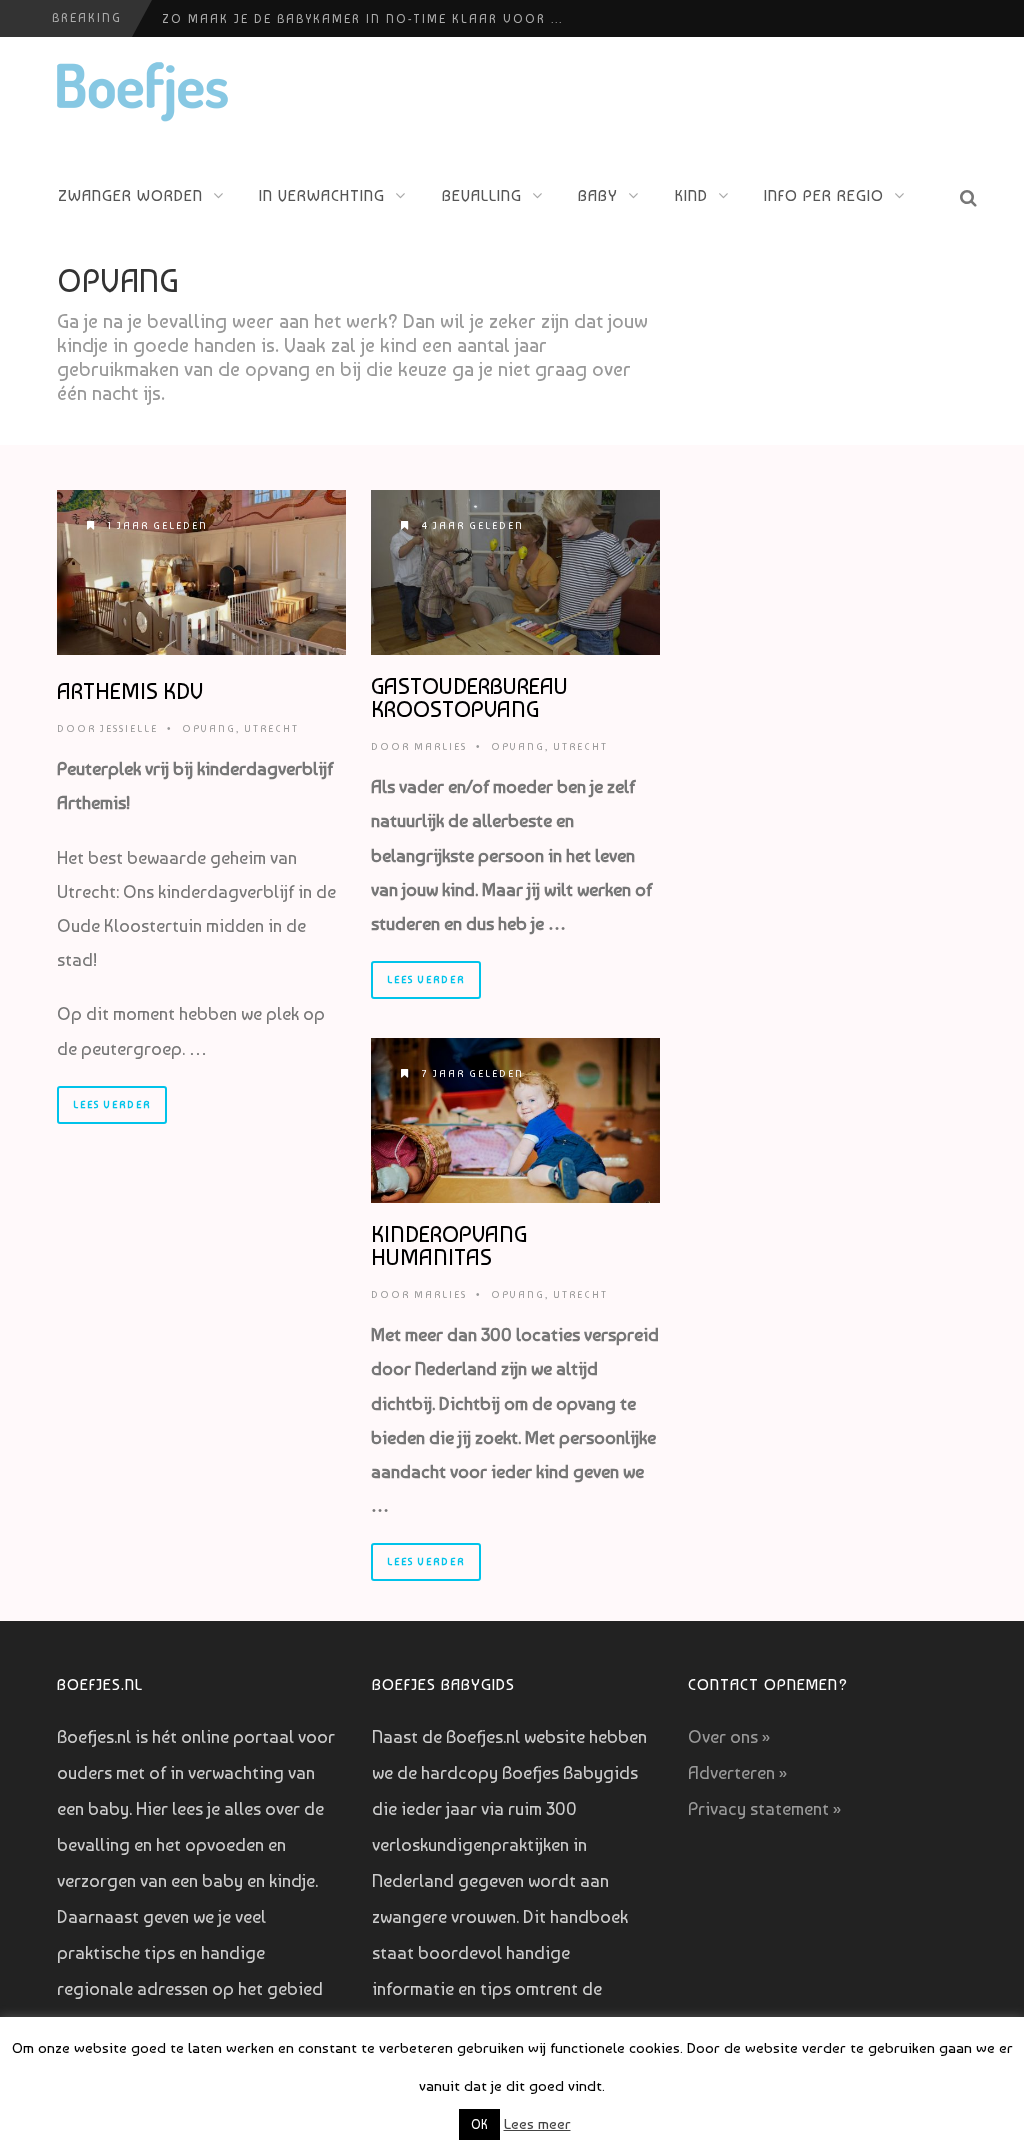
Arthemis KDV (130, 691)
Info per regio (824, 195)
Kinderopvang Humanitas (449, 1245)
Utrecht (271, 728)
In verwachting (322, 195)
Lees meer (537, 2124)
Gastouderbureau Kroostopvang (469, 697)
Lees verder (112, 1104)
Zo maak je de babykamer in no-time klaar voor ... (362, 19)
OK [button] (479, 2124)
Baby (598, 195)
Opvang (209, 728)
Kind (691, 195)
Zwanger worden (130, 195)
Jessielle (129, 728)
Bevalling (482, 195)
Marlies (440, 746)
